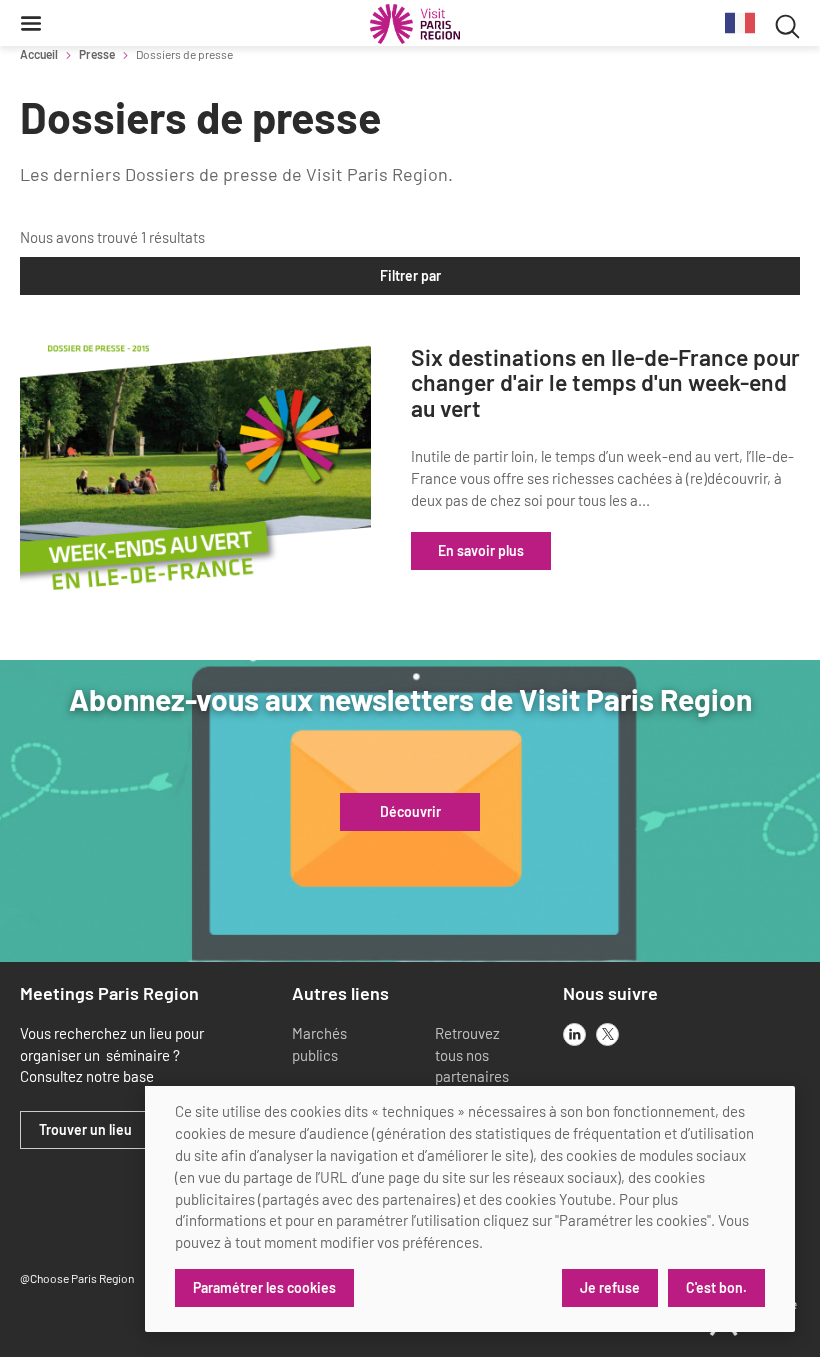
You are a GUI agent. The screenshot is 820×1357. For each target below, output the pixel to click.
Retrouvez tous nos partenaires (472, 1055)
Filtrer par (410, 275)
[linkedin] (574, 1034)
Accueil (39, 54)
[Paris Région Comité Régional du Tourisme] (415, 24)
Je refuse (610, 1287)
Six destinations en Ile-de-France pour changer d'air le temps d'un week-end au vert (605, 383)
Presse (97, 54)
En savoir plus (481, 550)
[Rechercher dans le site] (787, 23)
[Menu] (31, 23)
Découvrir (410, 812)
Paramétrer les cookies (264, 1287)
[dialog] (470, 1209)
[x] (607, 1034)
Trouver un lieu (85, 1130)
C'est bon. (716, 1287)
